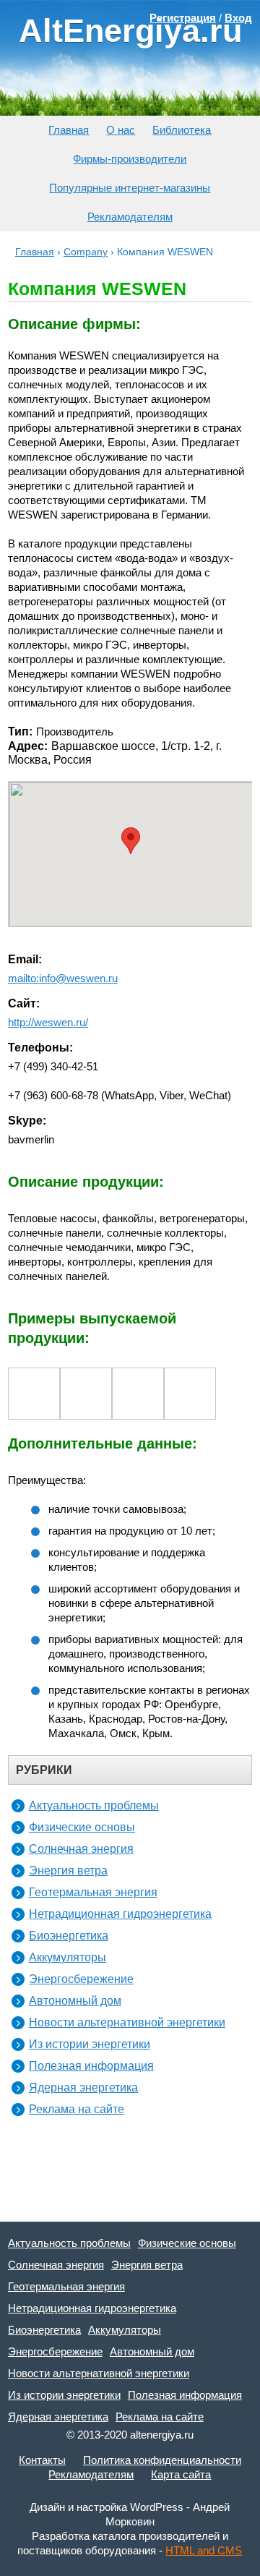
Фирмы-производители (130, 159)
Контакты (42, 2460)
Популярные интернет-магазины (130, 188)
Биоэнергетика (69, 1936)
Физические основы (82, 1827)
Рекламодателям (130, 217)
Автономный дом (75, 2001)
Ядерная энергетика (83, 2087)
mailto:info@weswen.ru (63, 978)
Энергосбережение (81, 1979)
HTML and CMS (204, 2550)
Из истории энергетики (90, 2044)
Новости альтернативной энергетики (127, 2022)
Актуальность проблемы (94, 1805)
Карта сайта (181, 2474)
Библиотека (182, 130)
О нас (121, 130)
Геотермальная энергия (93, 1892)
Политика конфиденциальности (162, 2460)
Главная (69, 130)
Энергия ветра (68, 1871)
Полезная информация (91, 2066)
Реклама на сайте (77, 2109)
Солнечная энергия (81, 1849)
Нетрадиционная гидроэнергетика (120, 1914)
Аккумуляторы (68, 1957)
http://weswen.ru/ (48, 1022)
